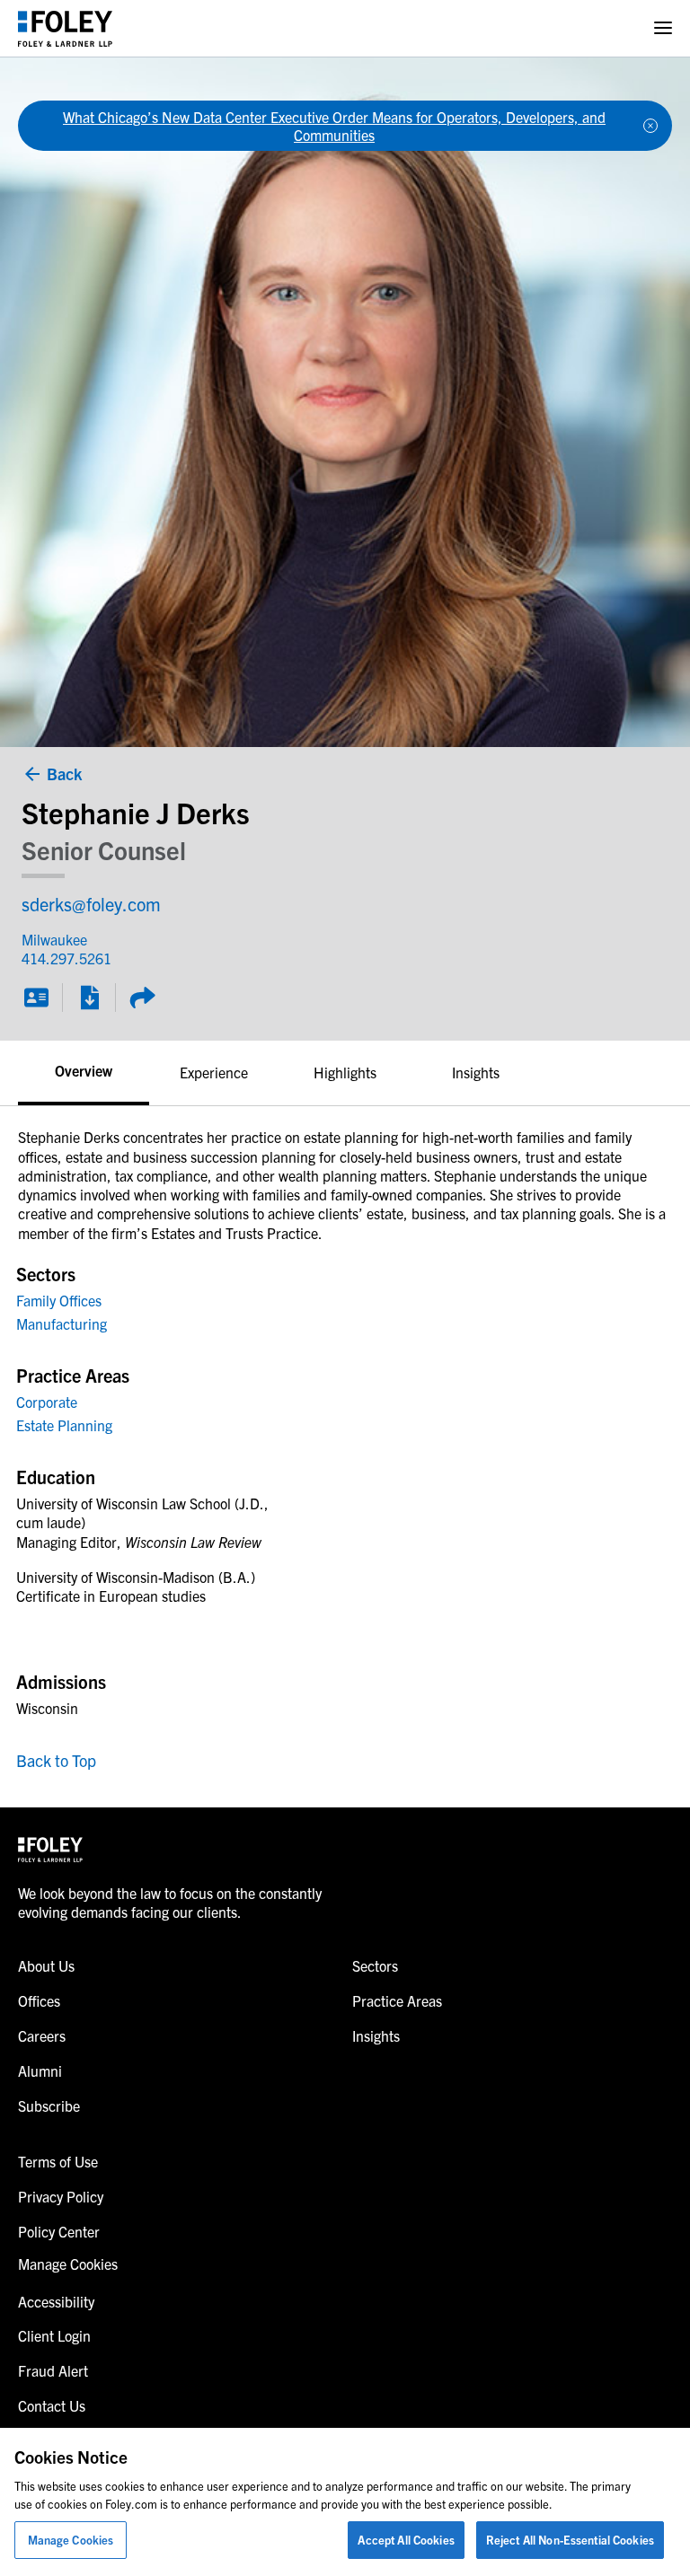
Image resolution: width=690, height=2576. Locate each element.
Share (142, 998)
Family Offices (59, 1300)
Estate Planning (64, 1425)
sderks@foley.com (91, 904)
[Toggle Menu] (663, 28)
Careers (42, 2035)
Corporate (47, 1402)
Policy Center (59, 2231)
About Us (46, 1965)
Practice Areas (397, 2000)
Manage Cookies (71, 2540)
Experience (214, 1072)
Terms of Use (58, 2161)
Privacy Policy (61, 2196)
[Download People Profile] (89, 998)
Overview (84, 1070)
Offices (39, 2000)
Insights (476, 1072)
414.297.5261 (55, 958)
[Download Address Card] (36, 998)
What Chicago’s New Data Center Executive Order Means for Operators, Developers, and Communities (334, 126)
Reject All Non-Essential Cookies (570, 2540)
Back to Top (56, 1760)
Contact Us (52, 2405)
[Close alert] (650, 126)
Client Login (54, 2335)
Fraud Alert (53, 2370)
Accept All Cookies (406, 2540)
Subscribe (49, 2106)
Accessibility (56, 2301)
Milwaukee (54, 939)
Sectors (375, 1965)
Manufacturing (62, 1323)
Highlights (345, 1072)
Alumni (40, 2070)
